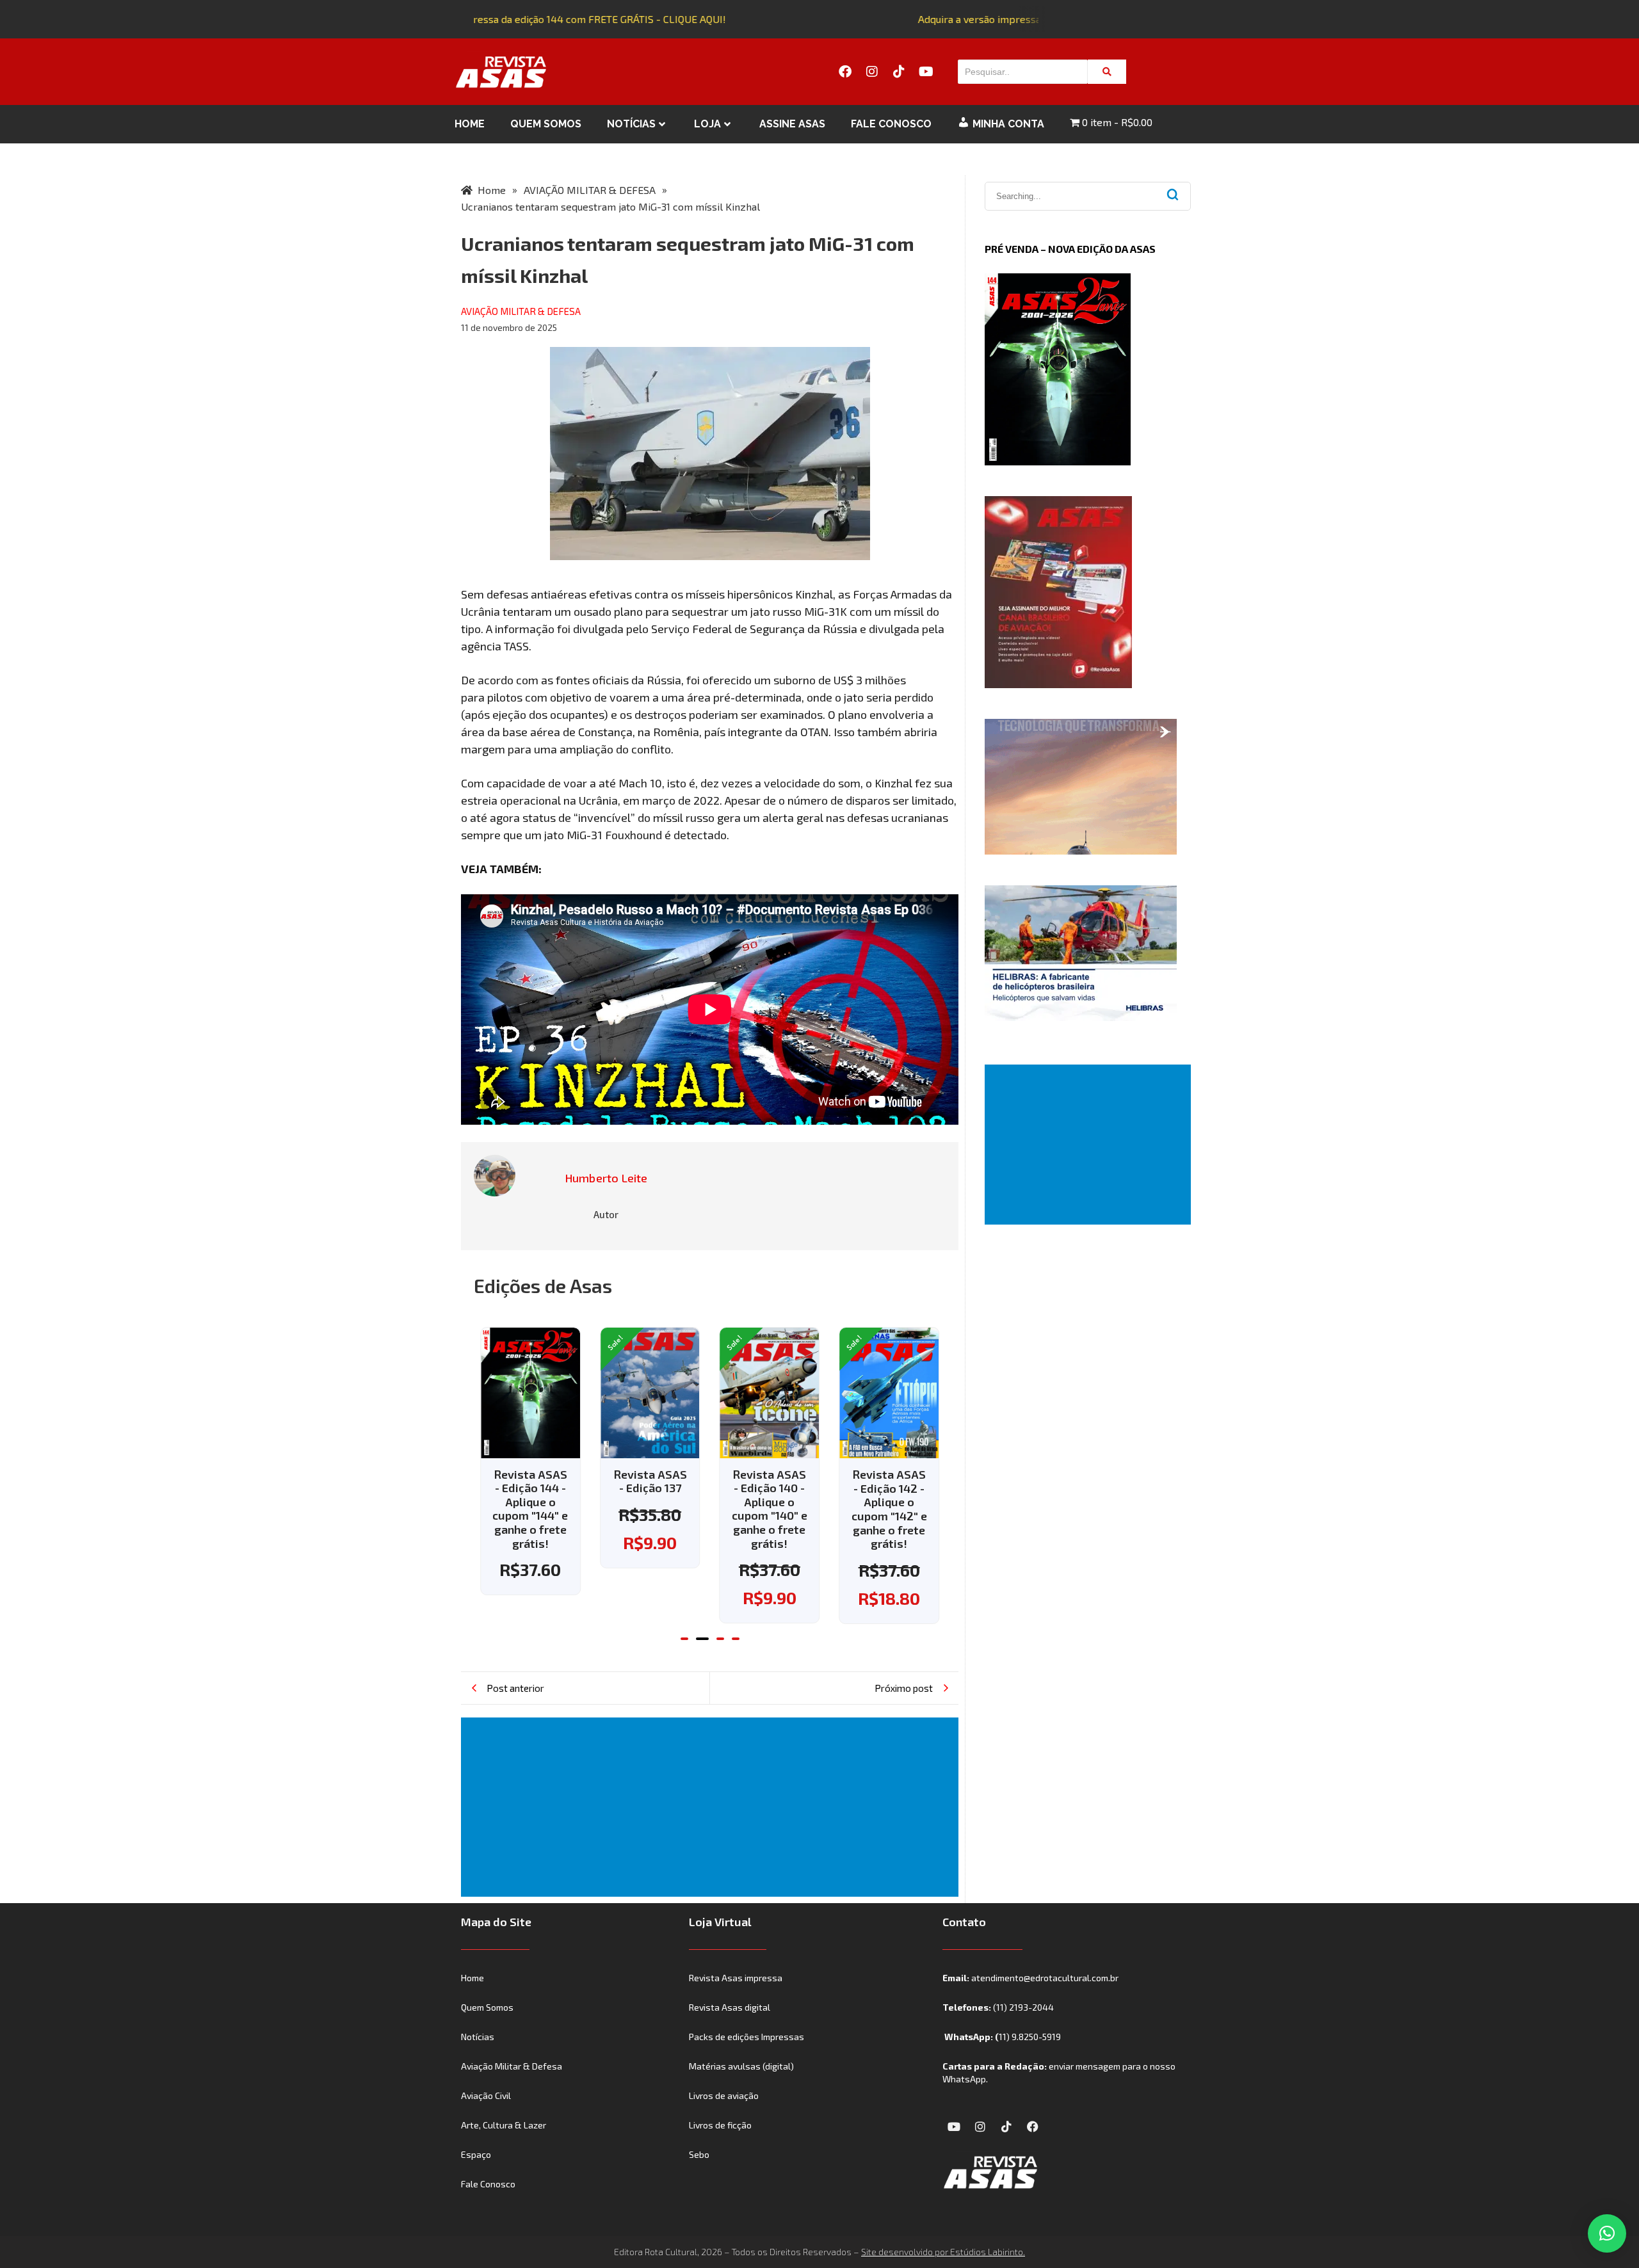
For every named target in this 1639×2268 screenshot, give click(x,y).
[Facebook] (845, 72)
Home (470, 124)
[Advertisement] (712, 1807)
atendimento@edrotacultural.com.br (1045, 1978)
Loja (707, 124)
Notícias (631, 124)
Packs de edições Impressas (747, 2037)
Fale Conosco (891, 124)
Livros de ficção (720, 2125)
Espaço (476, 2154)
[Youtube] (926, 72)
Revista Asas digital (730, 2007)
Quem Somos (546, 124)
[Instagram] (872, 72)
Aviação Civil (486, 2095)
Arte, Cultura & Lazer (504, 2125)
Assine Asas (792, 124)
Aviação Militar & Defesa (512, 2066)
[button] (684, 1639)
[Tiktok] (899, 72)
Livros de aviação (724, 2095)
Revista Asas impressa (736, 1978)
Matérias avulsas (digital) (741, 2066)
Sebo (699, 2154)
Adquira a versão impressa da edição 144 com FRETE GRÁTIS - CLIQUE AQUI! (533, 19)
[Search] (1107, 72)
